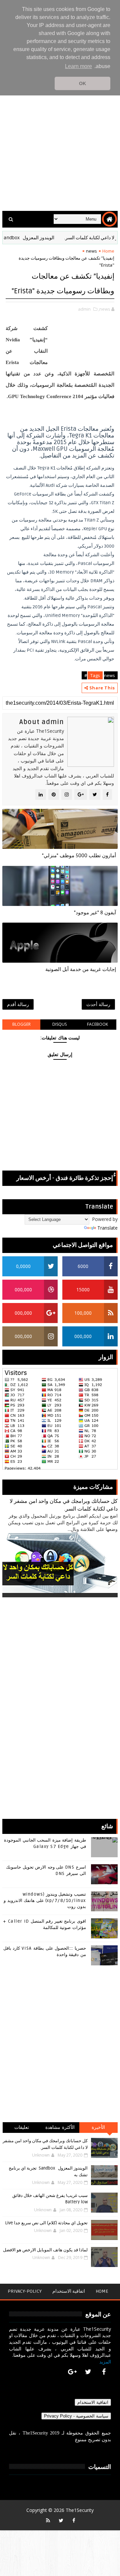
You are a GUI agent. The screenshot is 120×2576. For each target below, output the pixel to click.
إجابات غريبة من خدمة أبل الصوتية (81, 969)
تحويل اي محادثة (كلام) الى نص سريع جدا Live (46, 2223)
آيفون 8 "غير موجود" (95, 913)
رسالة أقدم (18, 1004)
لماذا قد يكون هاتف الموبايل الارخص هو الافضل (45, 2250)
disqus (59, 1024)
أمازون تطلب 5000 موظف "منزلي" (79, 856)
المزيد (105, 2362)
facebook (97, 1024)
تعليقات (22, 2127)
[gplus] (72, 2372)
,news (104, 309)
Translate (107, 1228)
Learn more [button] (78, 66)
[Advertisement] (60, 141)
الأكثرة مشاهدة (60, 2127)
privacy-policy (25, 2291)
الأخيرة (98, 2127)
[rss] (48, 2520)
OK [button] (82, 83)
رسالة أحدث (98, 1004)
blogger (21, 1024)
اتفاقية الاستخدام (69, 2291)
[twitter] (88, 2372)
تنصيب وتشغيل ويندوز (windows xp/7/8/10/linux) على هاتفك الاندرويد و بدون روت (45, 1900)
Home (108, 251)
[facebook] (104, 2372)
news (91, 251)
